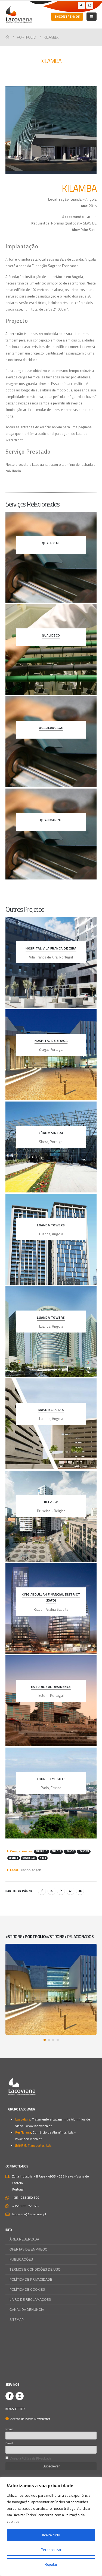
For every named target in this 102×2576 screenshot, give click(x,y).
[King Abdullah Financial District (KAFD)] (51, 1608)
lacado (70, 1851)
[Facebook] (81, 5)
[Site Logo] (19, 15)
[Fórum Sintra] (51, 1147)
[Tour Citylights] (51, 1793)
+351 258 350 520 (26, 2198)
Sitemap (17, 2320)
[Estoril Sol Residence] (51, 1701)
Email (80, 1891)
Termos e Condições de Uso (35, 2269)
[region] (51, 2526)
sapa (43, 1858)
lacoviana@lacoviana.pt (29, 2214)
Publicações (21, 2259)
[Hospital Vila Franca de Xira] (51, 962)
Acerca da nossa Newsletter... (30, 2419)
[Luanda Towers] (51, 1332)
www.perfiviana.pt (28, 2139)
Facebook (42, 1891)
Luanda (13, 1858)
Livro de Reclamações (30, 2300)
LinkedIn (61, 1891)
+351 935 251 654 (26, 2206)
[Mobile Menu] (92, 17)
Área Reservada (24, 2239)
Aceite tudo (51, 2535)
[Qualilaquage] (51, 742)
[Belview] (51, 1516)
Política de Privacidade (31, 2279)
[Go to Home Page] (7, 37)
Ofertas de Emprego (28, 2249)
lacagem (84, 1851)
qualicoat (29, 1858)
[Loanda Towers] (51, 1239)
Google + (70, 1891)
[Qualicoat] (51, 557)
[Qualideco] (51, 649)
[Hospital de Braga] (51, 1055)
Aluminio (41, 1851)
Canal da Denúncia (27, 2310)
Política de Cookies (27, 2289)
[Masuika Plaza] (51, 1424)
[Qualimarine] (51, 834)
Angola (56, 1851)
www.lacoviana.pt (39, 2126)
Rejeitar (51, 2564)
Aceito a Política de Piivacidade (31, 2458)
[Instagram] (90, 5)
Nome (9, 2429)
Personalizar (51, 2550)
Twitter (51, 1891)
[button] (45, 2040)
